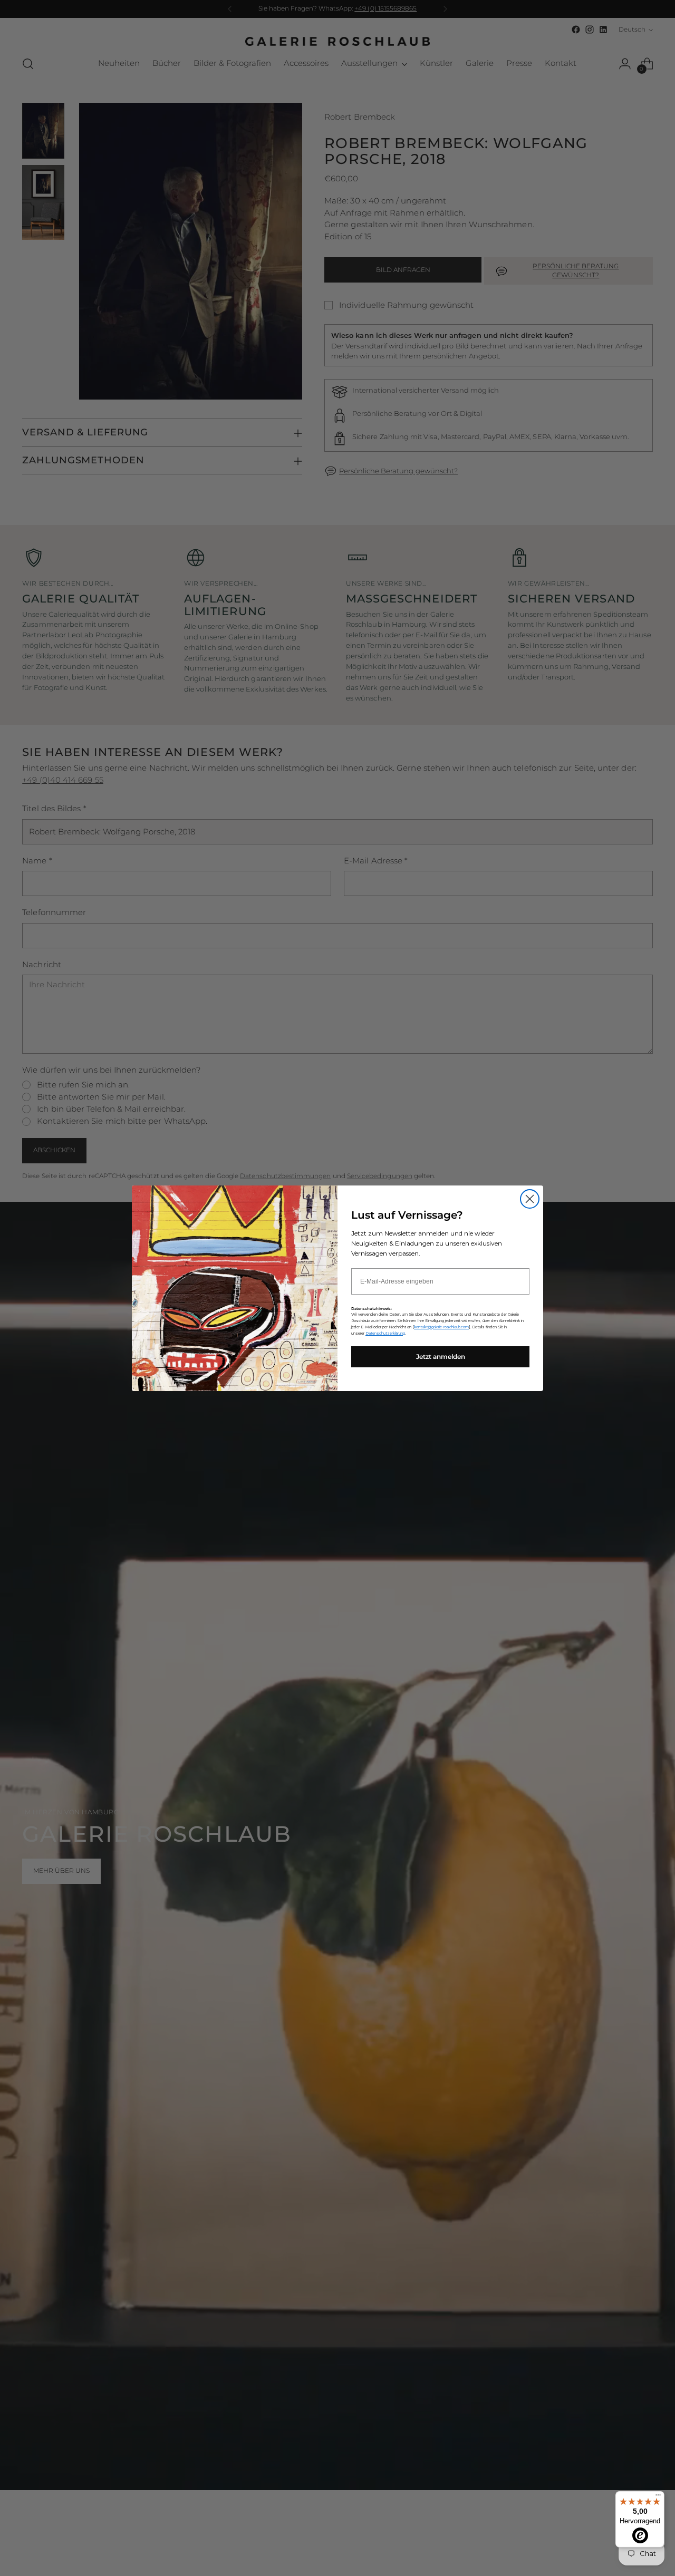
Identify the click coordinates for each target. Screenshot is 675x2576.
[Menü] (658, 2497)
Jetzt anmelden (441, 1357)
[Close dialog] (530, 1199)
